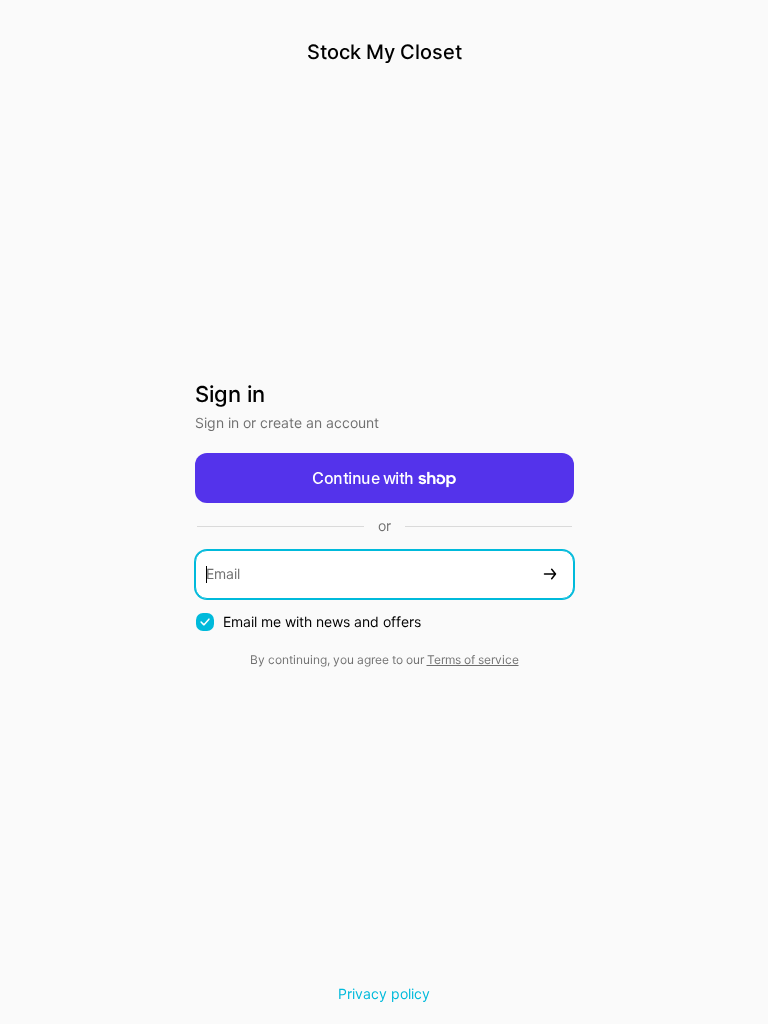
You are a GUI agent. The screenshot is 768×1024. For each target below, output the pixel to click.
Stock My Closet (384, 52)
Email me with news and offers (322, 621)
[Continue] (550, 574)
